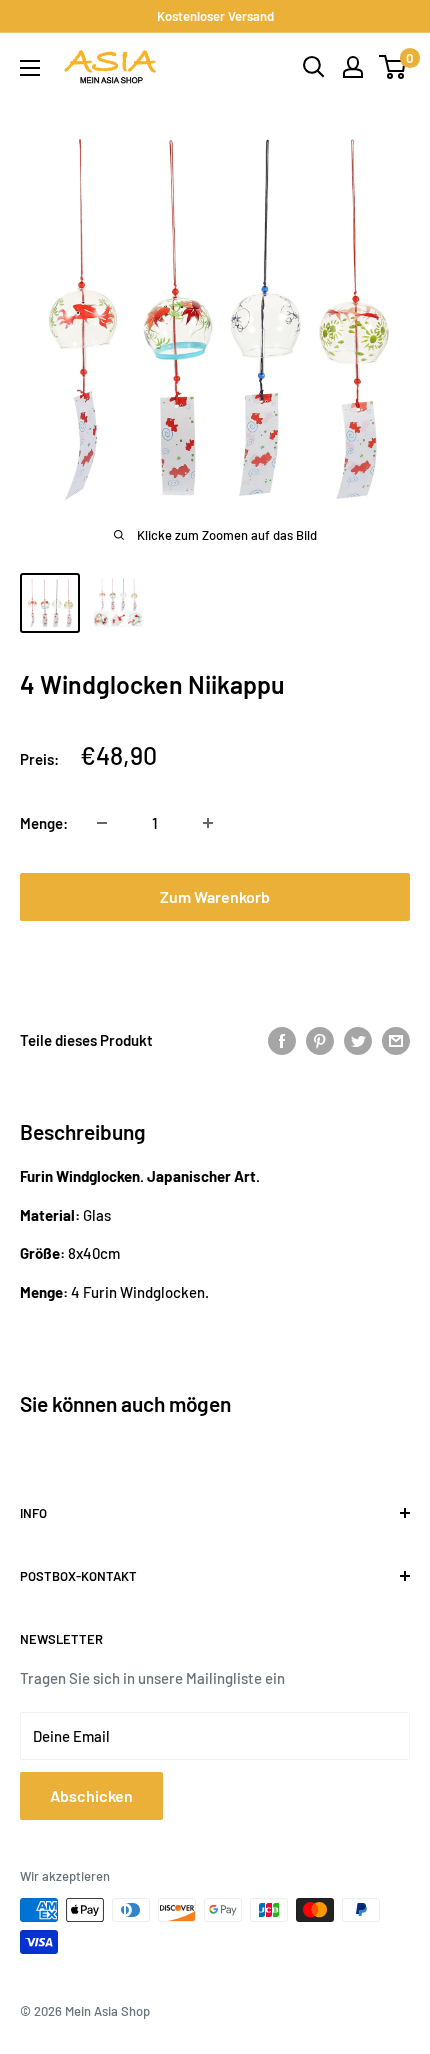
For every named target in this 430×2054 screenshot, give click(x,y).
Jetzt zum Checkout (215, 960)
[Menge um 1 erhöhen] (208, 823)
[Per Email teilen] (396, 1040)
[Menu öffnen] (30, 68)
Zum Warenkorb (215, 896)
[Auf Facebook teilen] (282, 1040)
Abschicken (91, 1795)
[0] (393, 67)
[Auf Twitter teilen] (358, 1040)
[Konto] (353, 67)
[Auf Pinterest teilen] (320, 1040)
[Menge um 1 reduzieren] (102, 823)
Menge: (44, 823)
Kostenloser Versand (215, 16)
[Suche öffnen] (314, 67)
